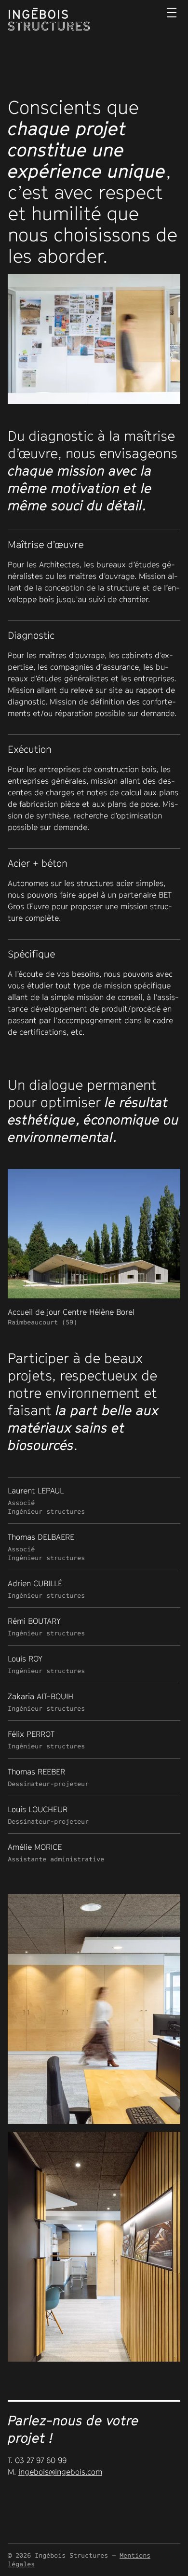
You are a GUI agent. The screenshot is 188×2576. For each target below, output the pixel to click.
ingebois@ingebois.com (60, 2472)
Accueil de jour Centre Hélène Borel (71, 1316)
